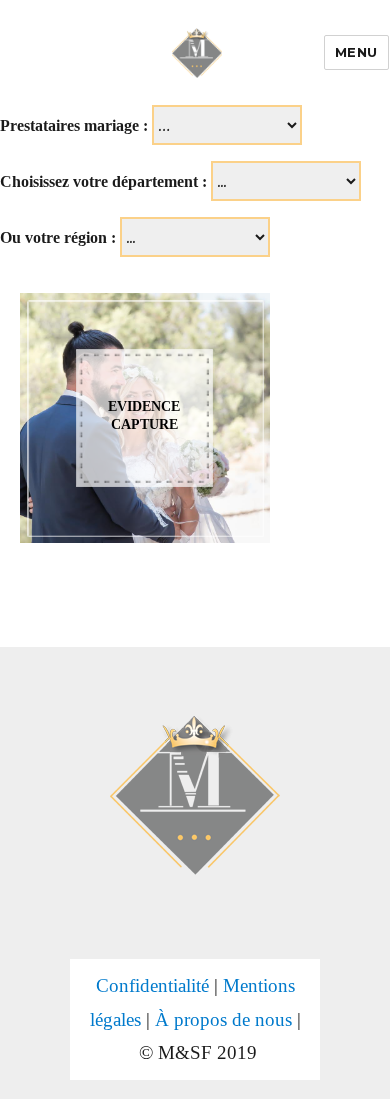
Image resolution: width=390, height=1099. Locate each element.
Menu (356, 52)
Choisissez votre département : (103, 181)
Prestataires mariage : (74, 125)
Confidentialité (152, 985)
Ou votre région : (58, 237)
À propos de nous (223, 1019)
